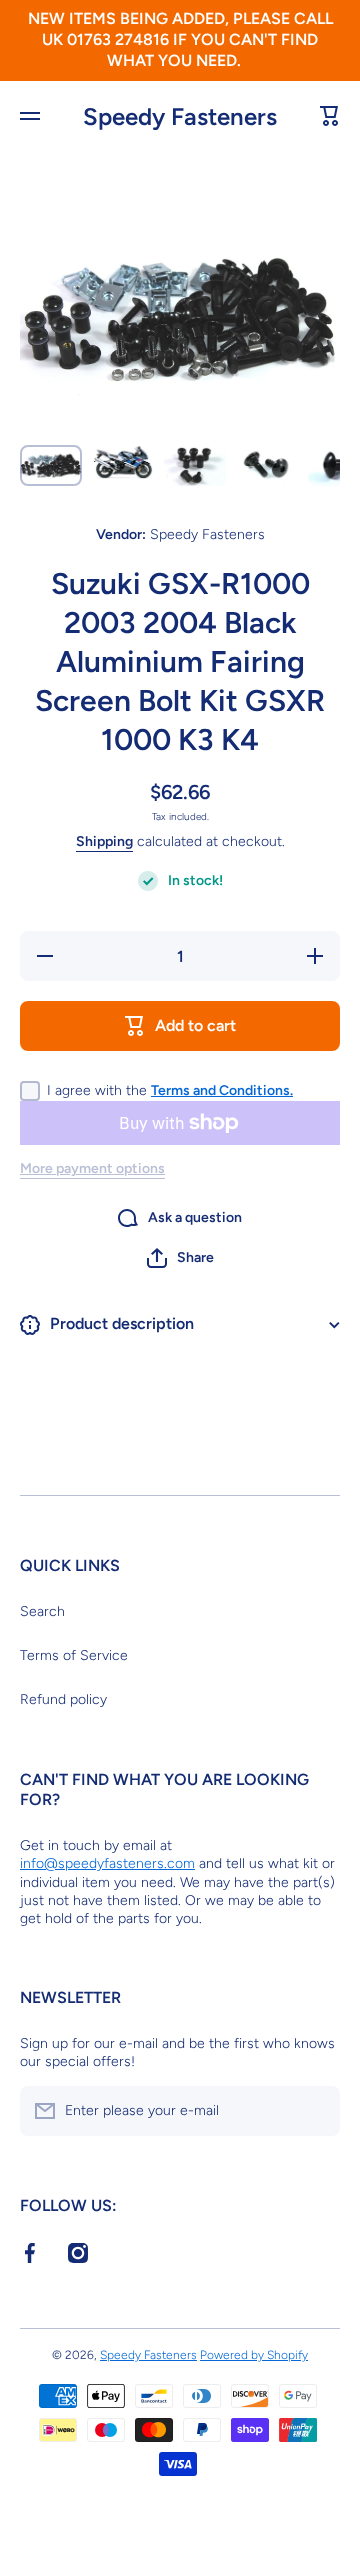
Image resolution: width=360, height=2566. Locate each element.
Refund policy (63, 1699)
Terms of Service (74, 1655)
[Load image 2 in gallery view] (123, 462)
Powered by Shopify (254, 2355)
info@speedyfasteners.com (107, 1863)
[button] (180, 1258)
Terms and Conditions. (222, 1090)
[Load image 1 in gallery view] (51, 465)
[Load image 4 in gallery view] (267, 465)
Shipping (104, 841)
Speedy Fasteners (148, 2355)
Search (42, 1611)
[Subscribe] (315, 2111)
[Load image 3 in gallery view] (195, 465)
